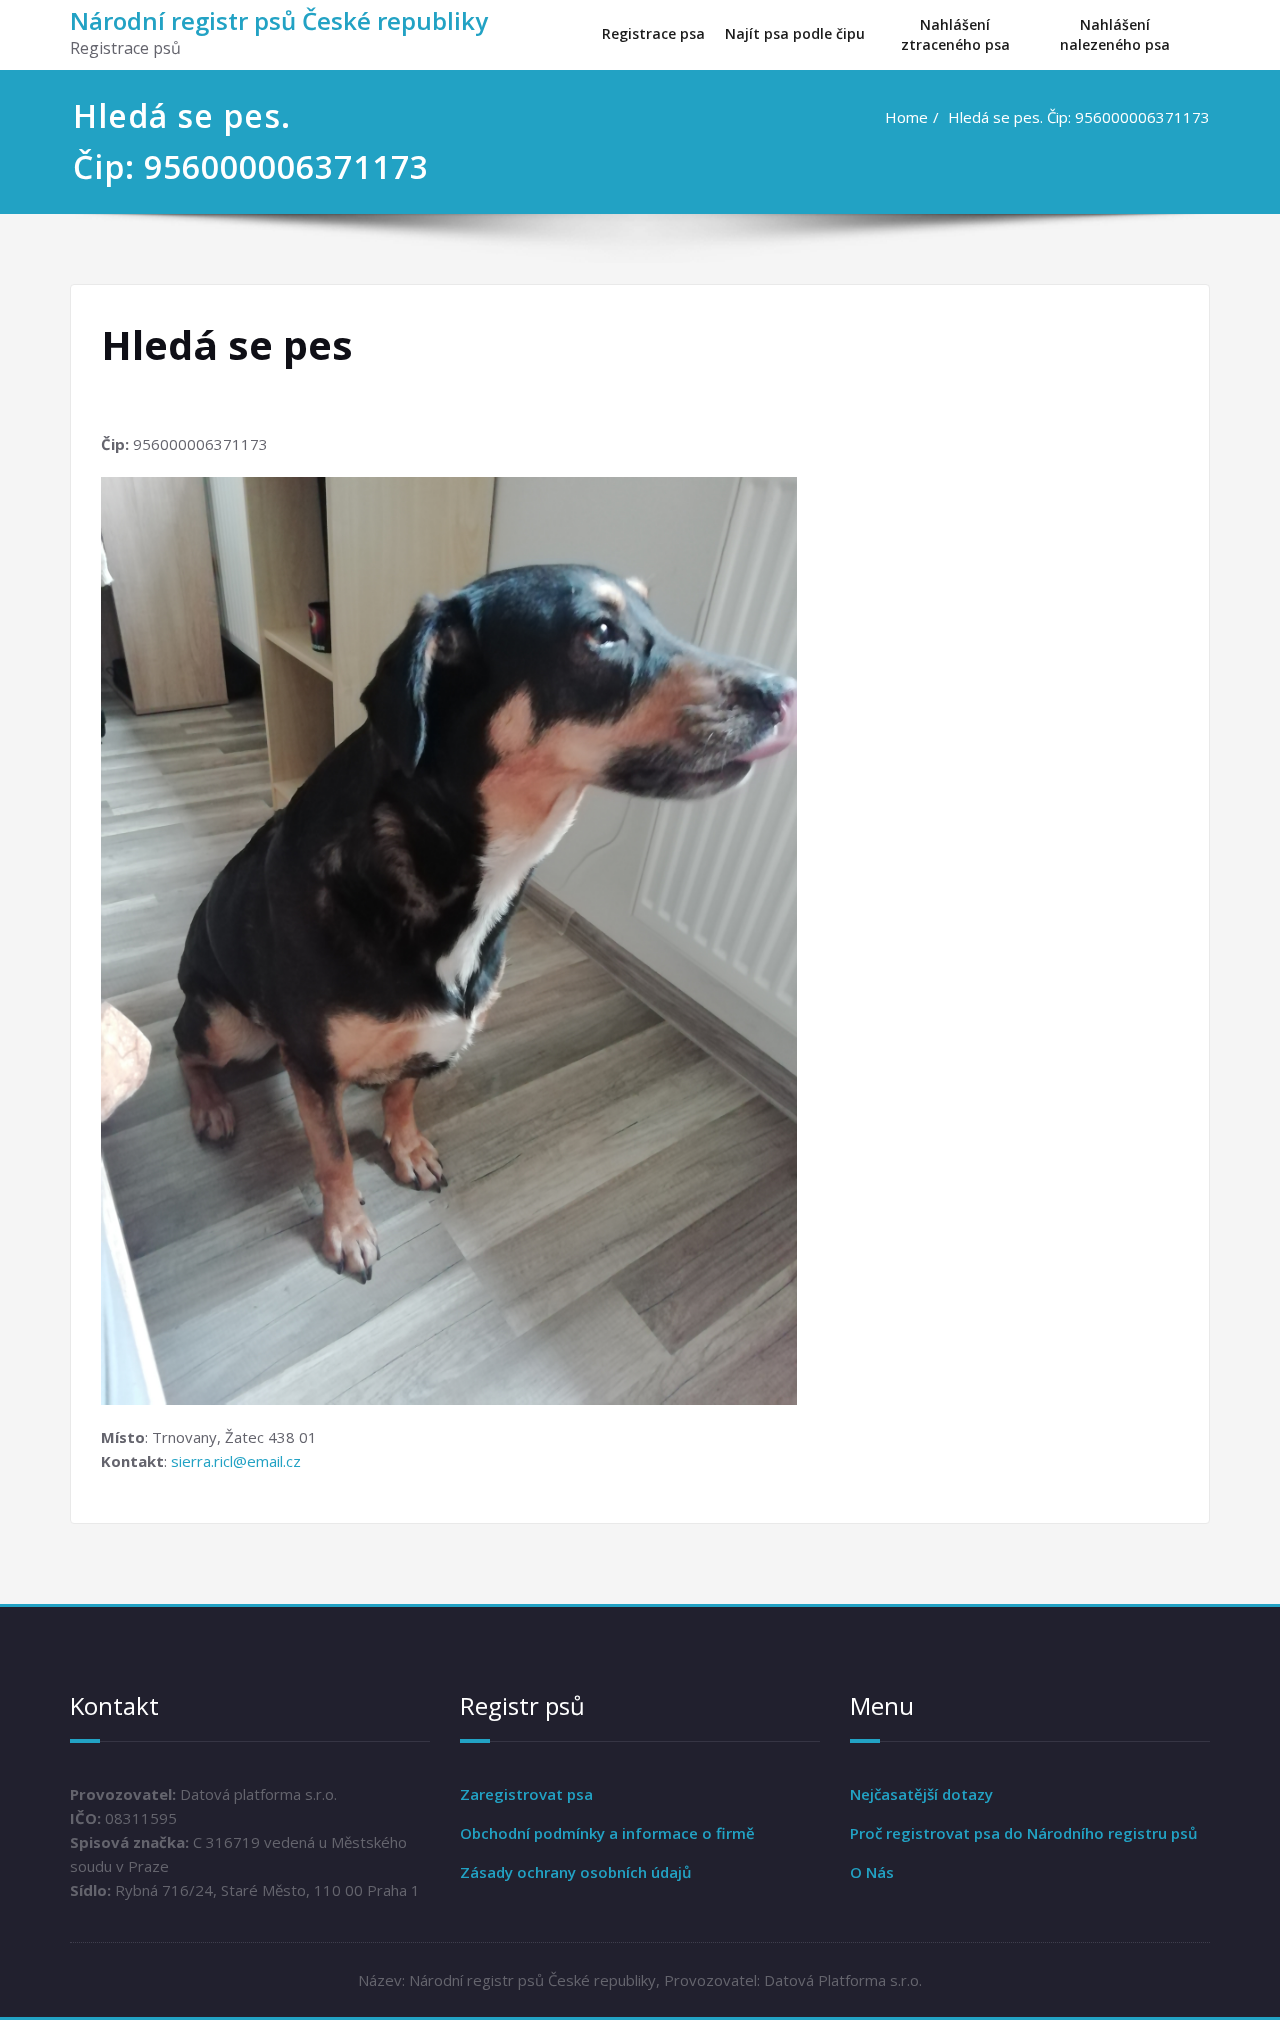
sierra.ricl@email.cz (236, 1461)
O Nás (872, 1872)
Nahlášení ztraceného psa (955, 34)
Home (906, 117)
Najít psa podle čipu (795, 33)
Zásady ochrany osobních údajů (576, 1872)
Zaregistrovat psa (526, 1794)
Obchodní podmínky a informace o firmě (607, 1833)
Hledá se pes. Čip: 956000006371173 (1079, 117)
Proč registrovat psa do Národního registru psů (1024, 1833)
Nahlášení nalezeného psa (1115, 34)
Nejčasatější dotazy (921, 1794)
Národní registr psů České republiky (279, 20)
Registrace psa (653, 33)
